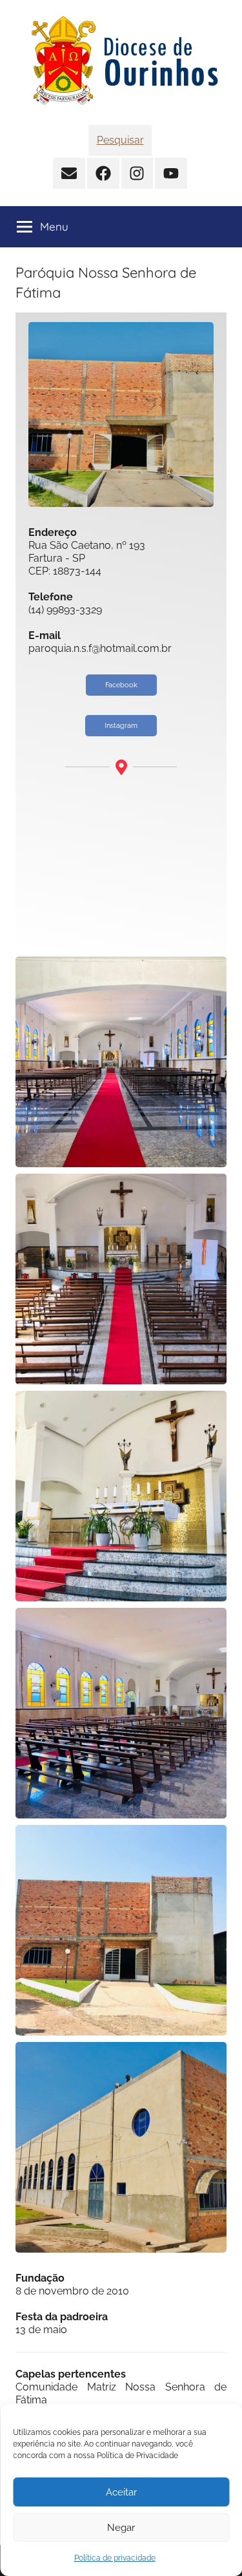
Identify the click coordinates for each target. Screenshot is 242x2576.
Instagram (121, 726)
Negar (121, 2528)
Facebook (121, 685)
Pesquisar (120, 140)
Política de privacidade (115, 2558)
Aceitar (121, 2492)
